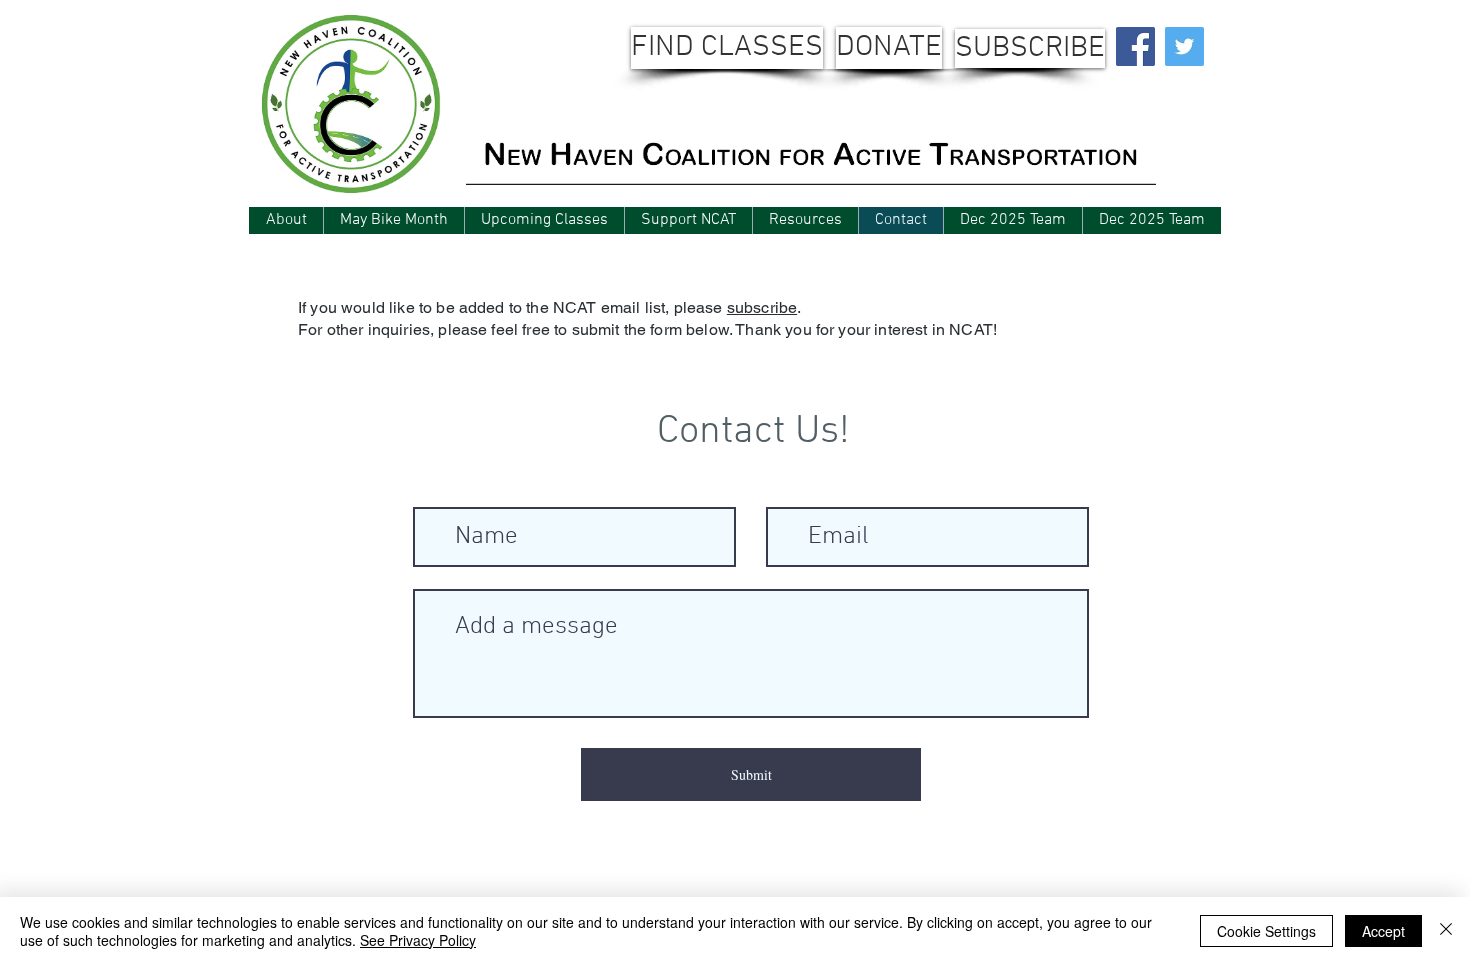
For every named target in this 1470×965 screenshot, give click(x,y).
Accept (1383, 931)
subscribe (762, 307)
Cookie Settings (1266, 931)
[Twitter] (1184, 46)
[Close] (1446, 931)
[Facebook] (1135, 46)
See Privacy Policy (418, 940)
